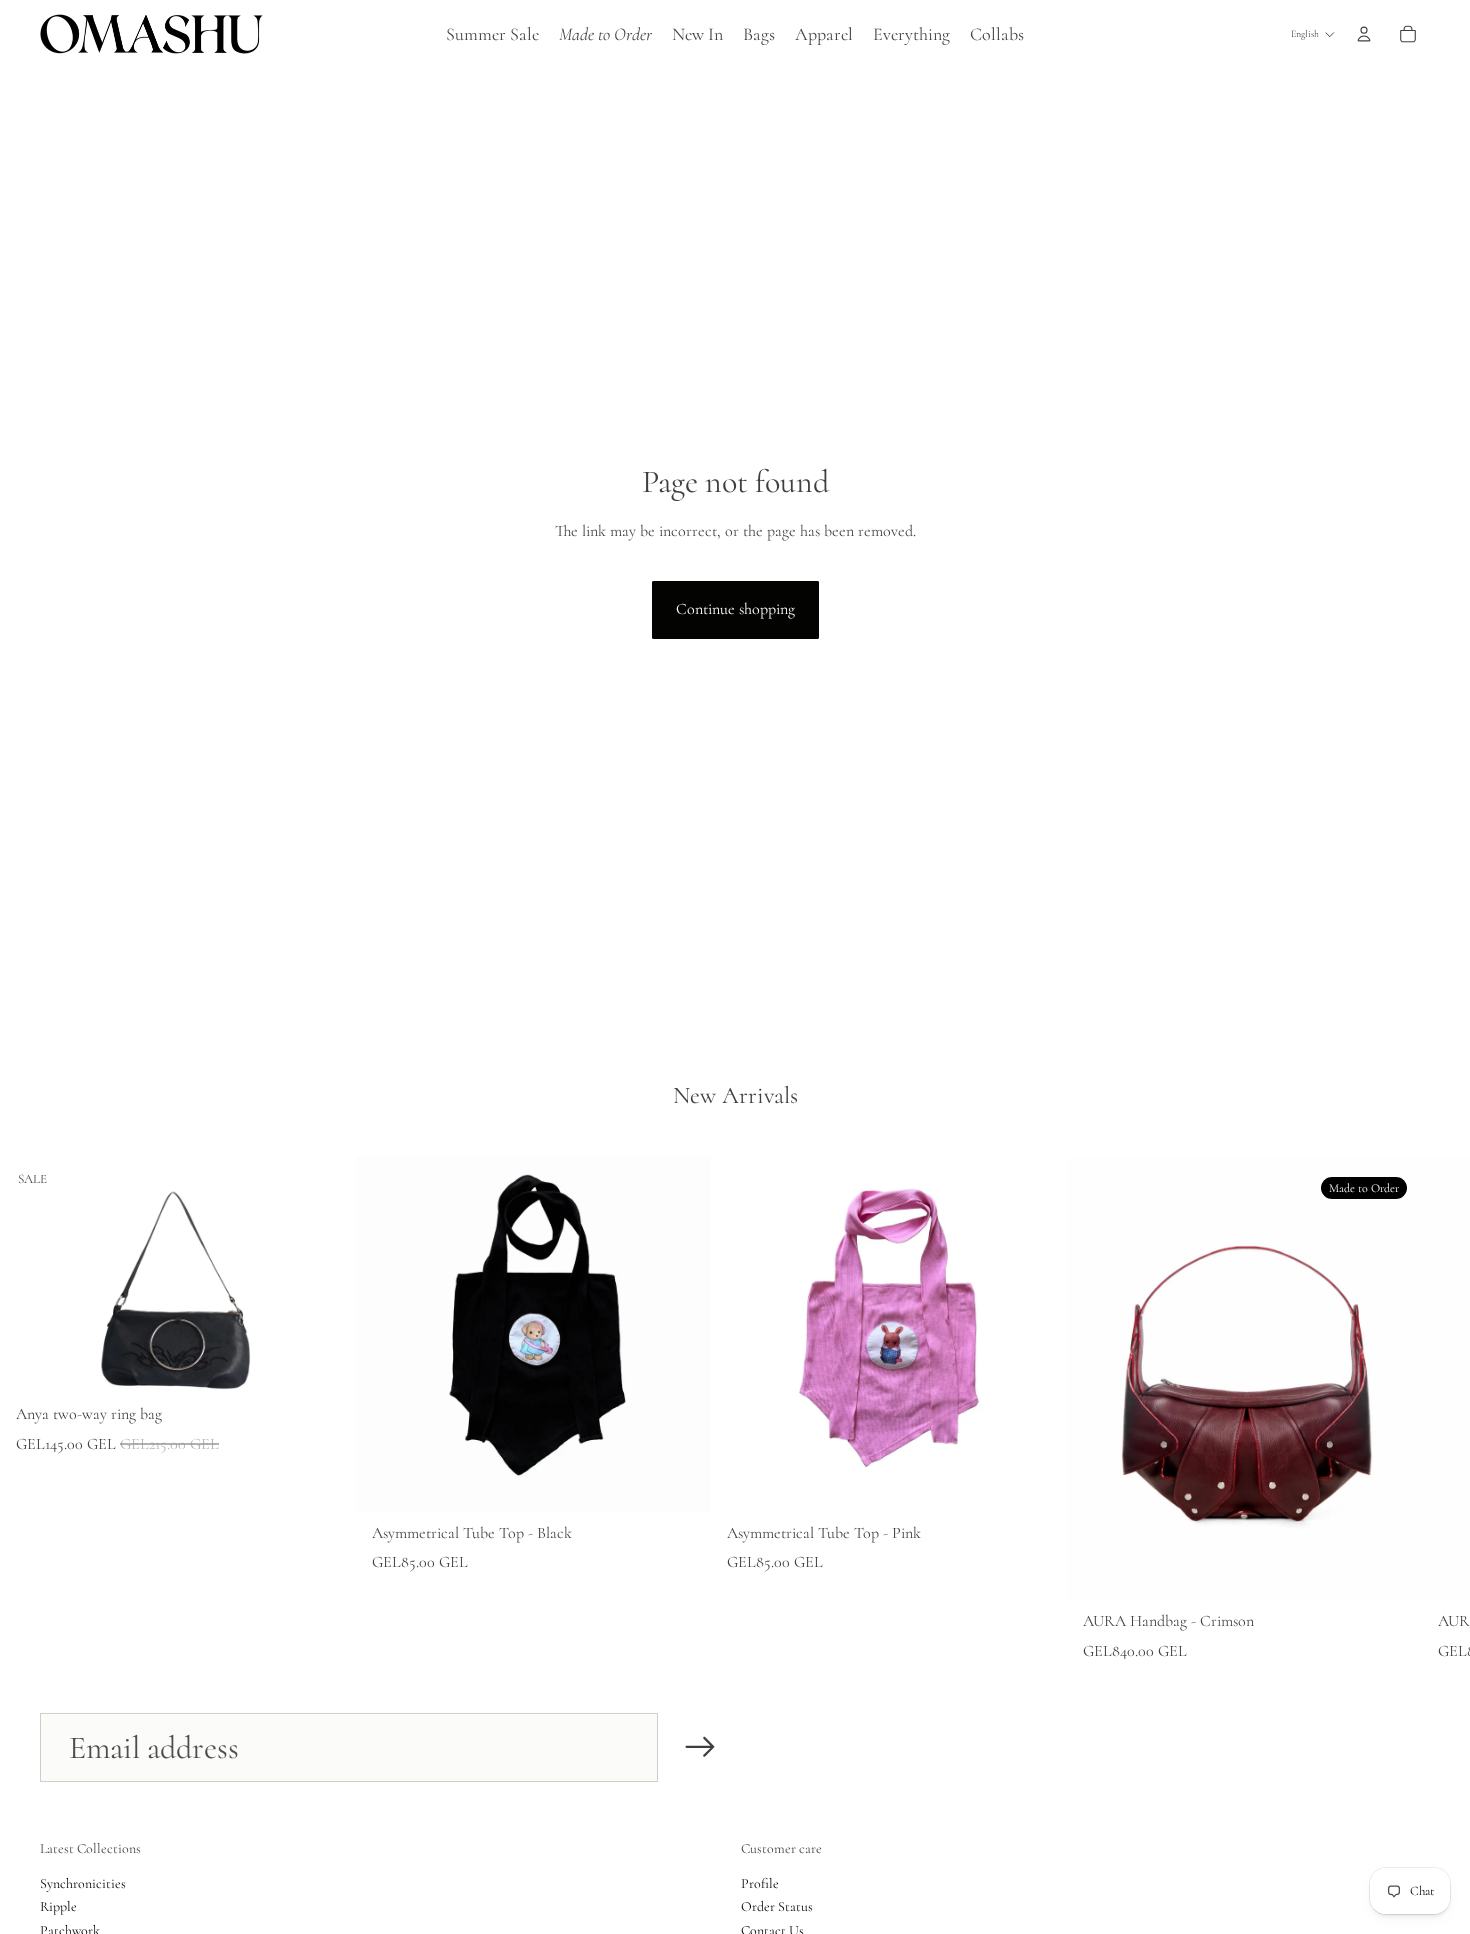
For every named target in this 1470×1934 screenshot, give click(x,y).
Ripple (58, 1906)
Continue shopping (735, 609)
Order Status (777, 1906)
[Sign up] (700, 1747)
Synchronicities (83, 1883)
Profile (760, 1883)
